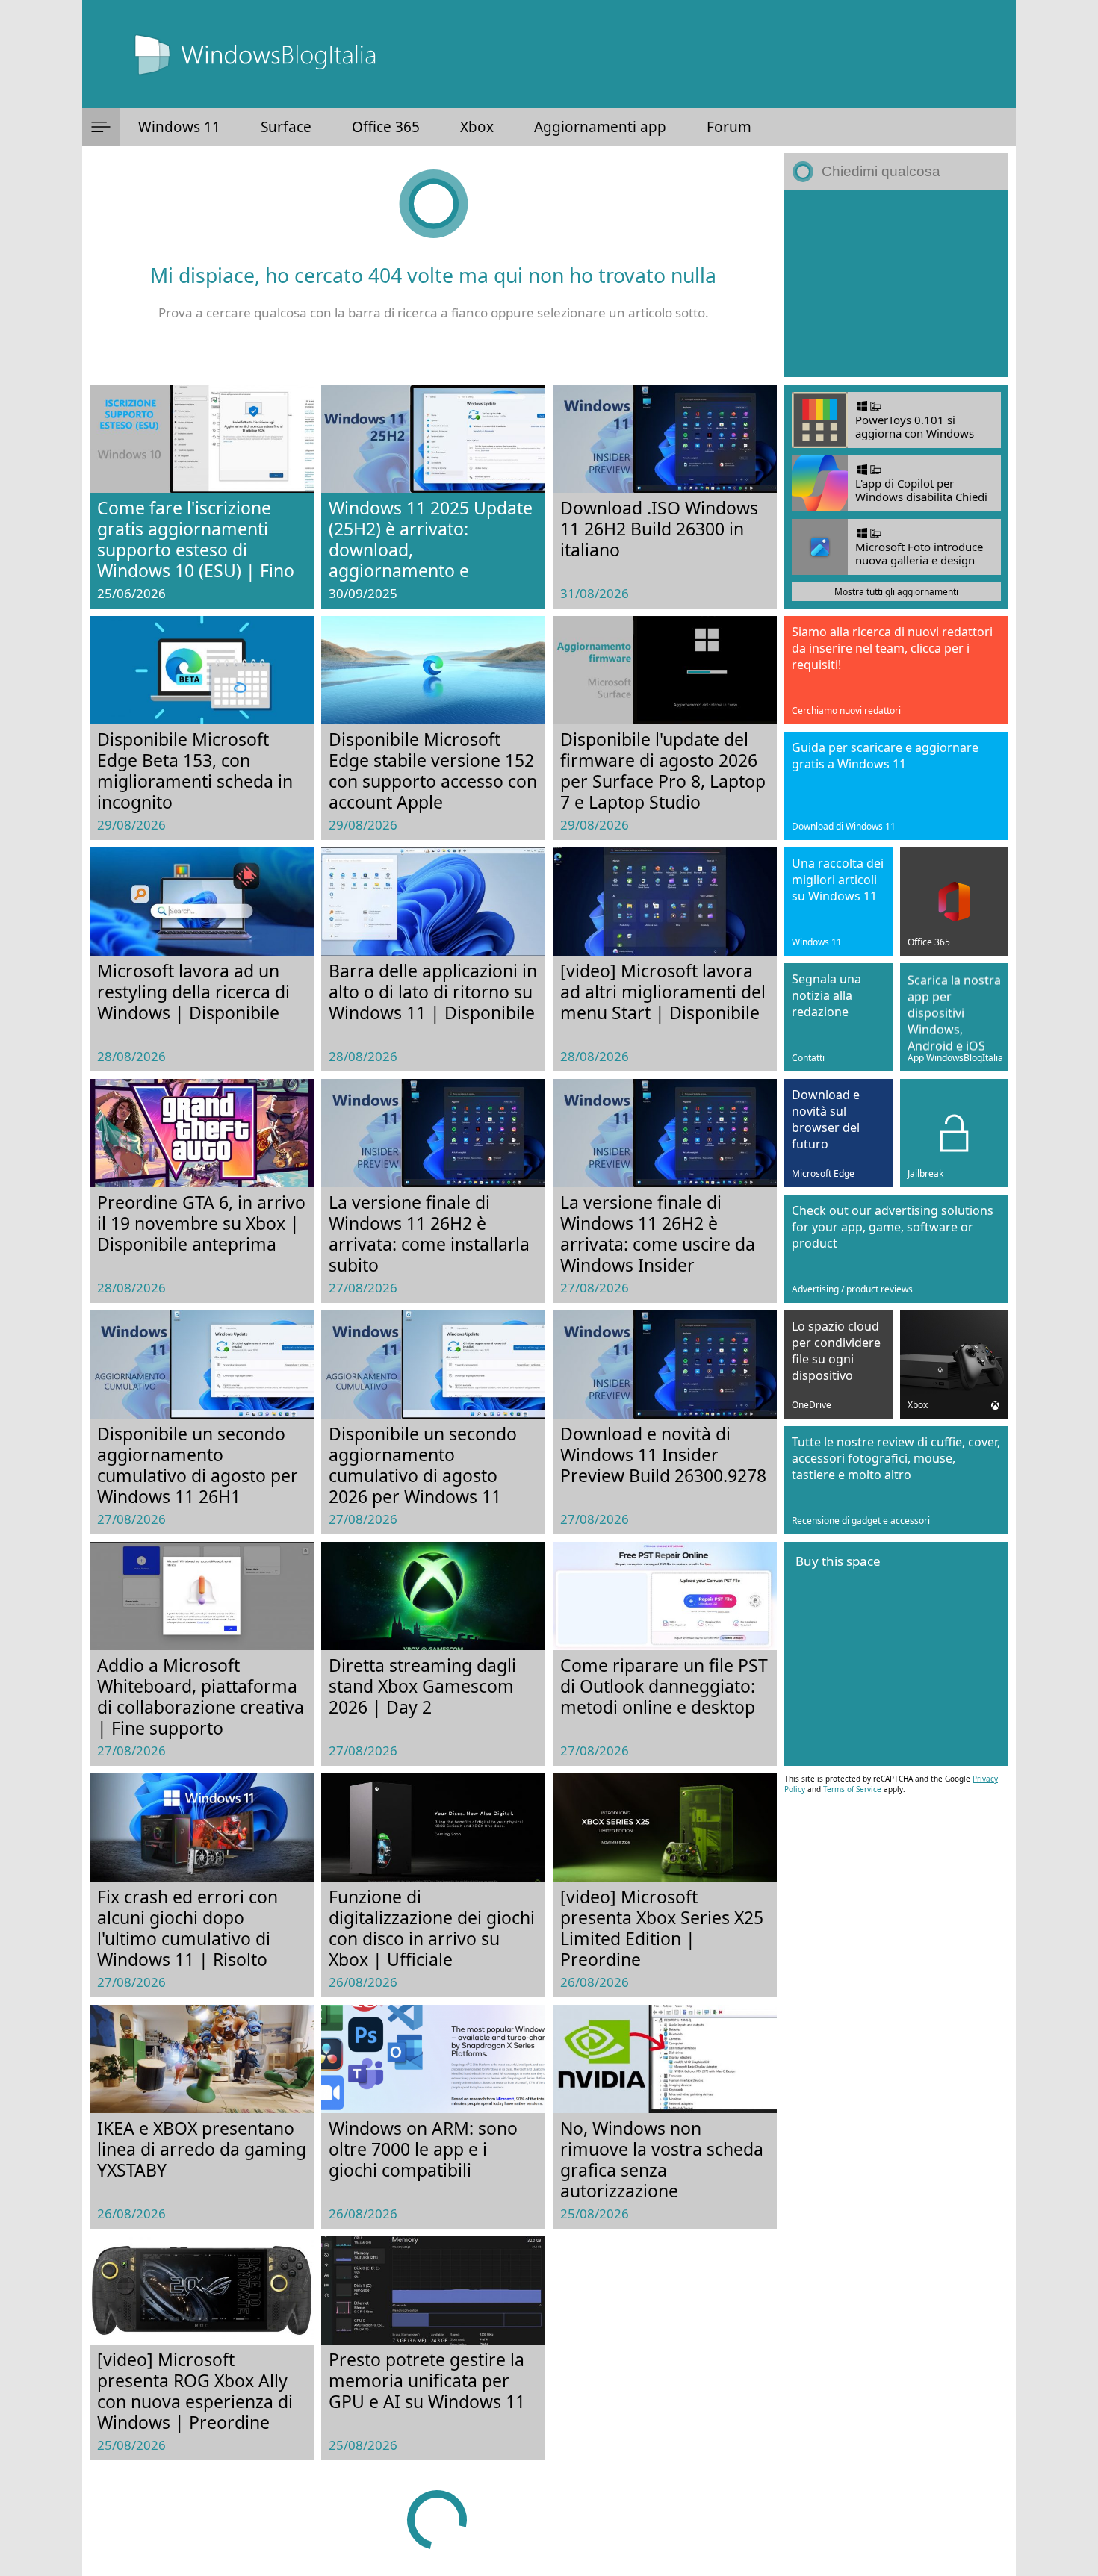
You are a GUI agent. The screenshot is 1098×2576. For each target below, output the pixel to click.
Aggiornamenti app (600, 127)
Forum (729, 127)
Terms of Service (852, 1789)
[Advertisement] (896, 284)
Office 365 (386, 127)
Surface (286, 127)
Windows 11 (179, 127)
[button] (101, 127)
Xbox (477, 127)
